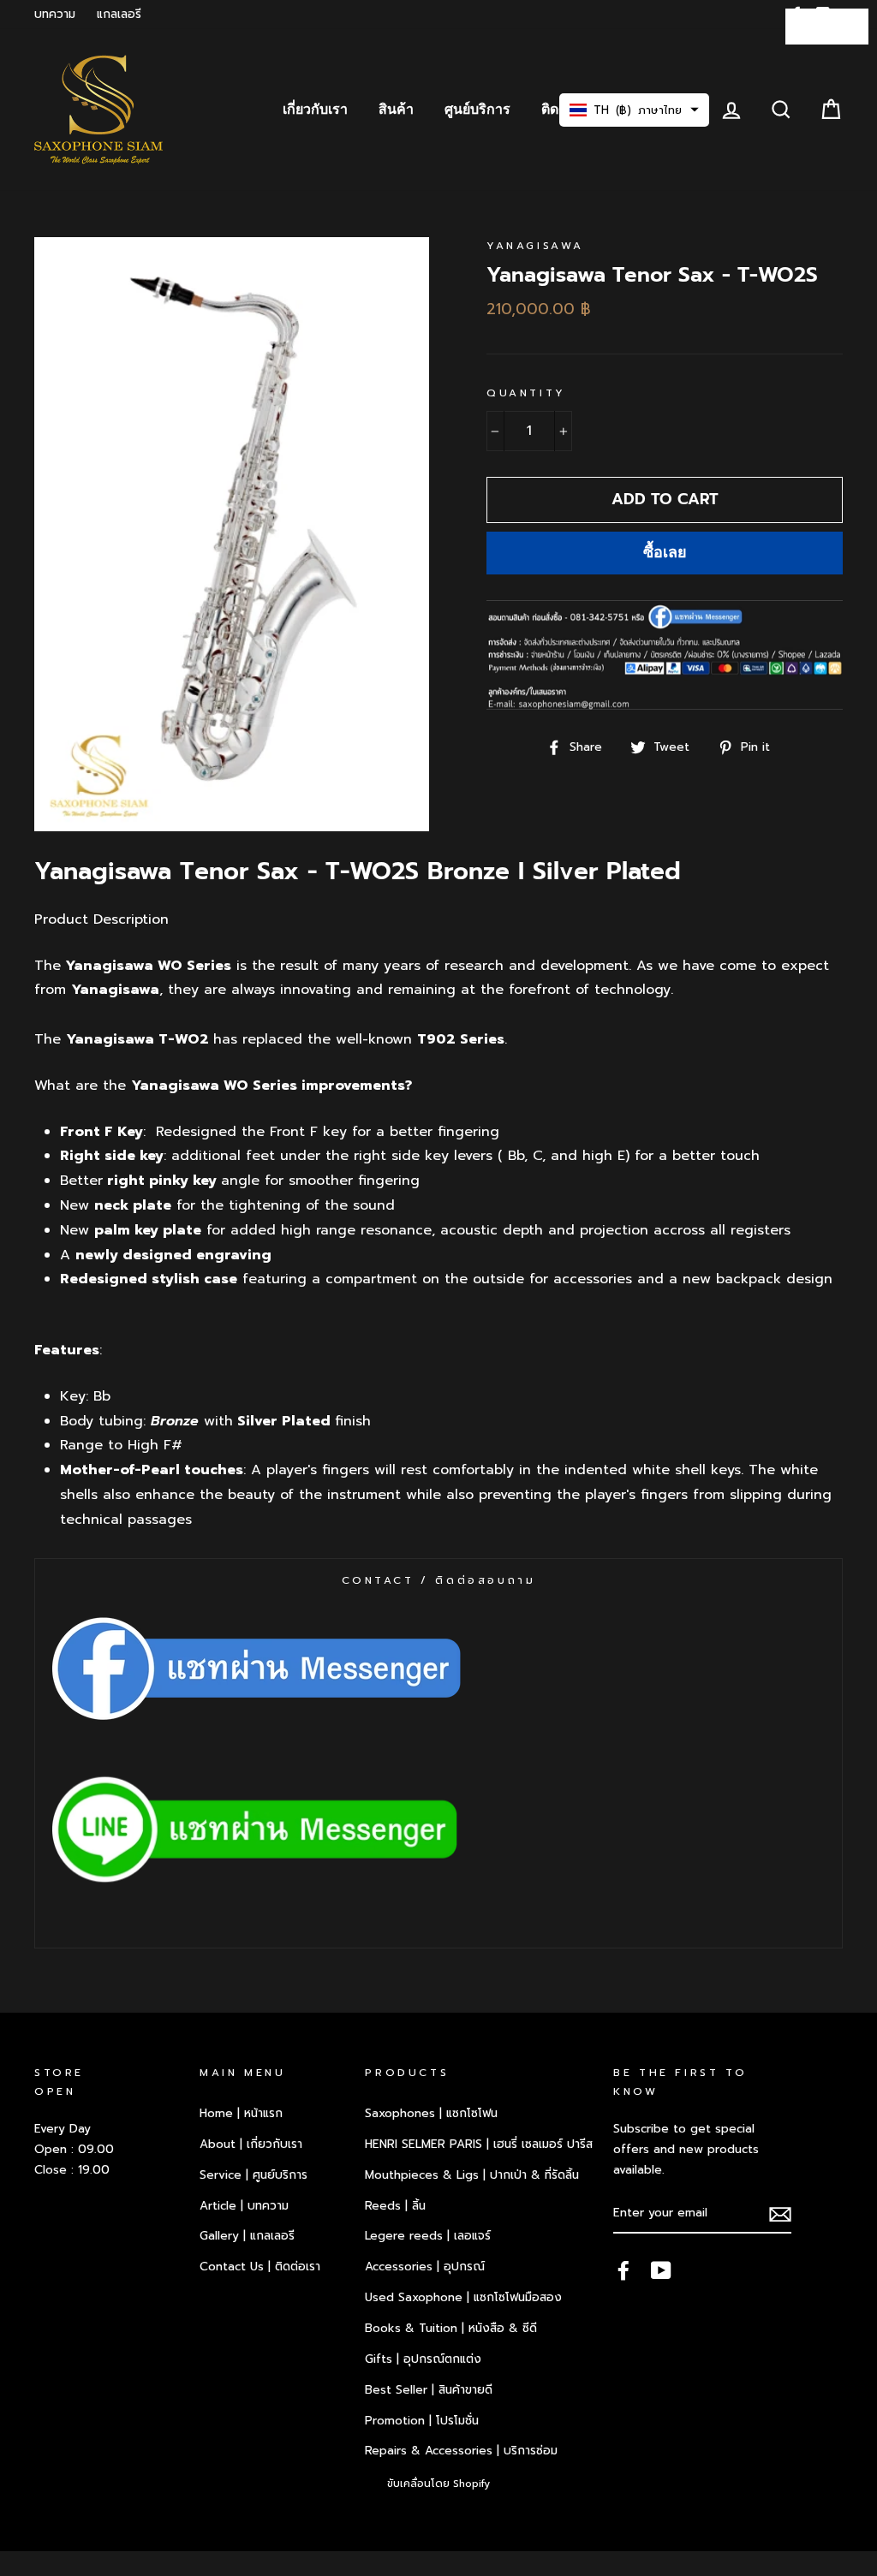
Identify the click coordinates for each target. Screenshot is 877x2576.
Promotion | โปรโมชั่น (422, 2421)
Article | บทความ (244, 2206)
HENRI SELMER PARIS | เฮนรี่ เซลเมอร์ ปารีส (479, 2144)
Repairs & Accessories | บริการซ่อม (461, 2451)
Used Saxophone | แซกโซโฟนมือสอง (463, 2297)
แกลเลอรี (119, 14)
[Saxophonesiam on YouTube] (661, 2270)
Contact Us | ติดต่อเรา (260, 2267)
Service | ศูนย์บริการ (254, 2175)
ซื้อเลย (665, 552)
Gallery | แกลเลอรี (247, 2236)
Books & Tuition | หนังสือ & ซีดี (451, 2328)
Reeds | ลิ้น (395, 2206)
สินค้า (396, 110)
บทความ (55, 14)
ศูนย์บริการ (477, 110)
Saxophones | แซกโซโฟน (431, 2113)
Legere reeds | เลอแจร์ (428, 2236)
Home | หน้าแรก (241, 2113)
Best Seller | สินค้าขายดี (429, 2390)
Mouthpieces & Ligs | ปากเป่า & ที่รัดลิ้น (472, 2175)
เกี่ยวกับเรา (315, 110)
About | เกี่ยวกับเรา (251, 2144)
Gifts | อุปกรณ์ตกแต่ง (423, 2359)
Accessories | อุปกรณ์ (425, 2267)
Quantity (526, 393)
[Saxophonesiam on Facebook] (623, 2270)
